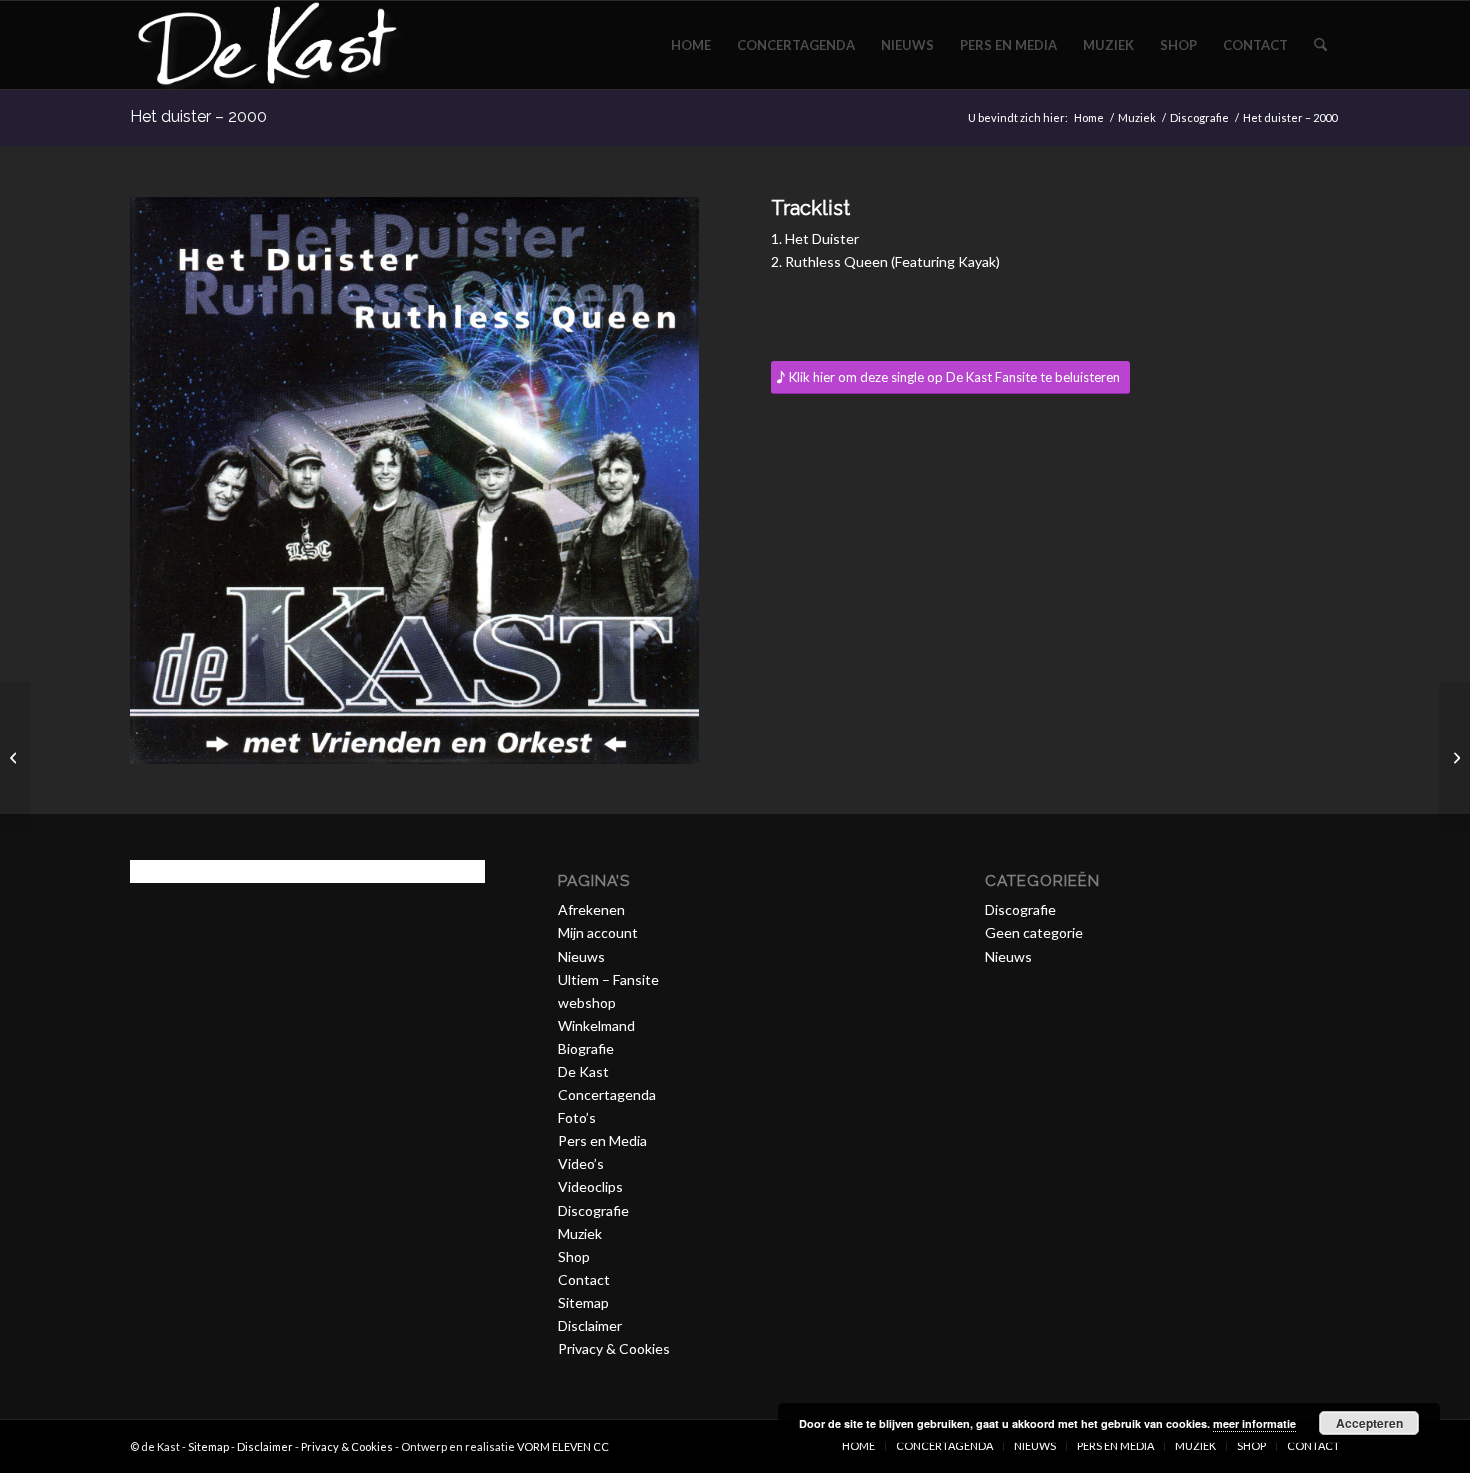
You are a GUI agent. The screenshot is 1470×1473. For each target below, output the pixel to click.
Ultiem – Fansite (608, 979)
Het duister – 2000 (198, 116)
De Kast (583, 1071)
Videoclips (590, 1186)
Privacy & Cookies (614, 1348)
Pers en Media (602, 1140)
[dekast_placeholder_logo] (267, 45)
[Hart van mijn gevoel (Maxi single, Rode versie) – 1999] (15, 757)
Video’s (581, 1163)
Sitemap (583, 1302)
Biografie (586, 1048)
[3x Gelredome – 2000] (1454, 757)
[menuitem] (691, 45)
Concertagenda (607, 1094)
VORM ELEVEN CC (563, 1446)
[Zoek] (1320, 45)
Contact (584, 1279)
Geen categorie (1034, 932)
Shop (574, 1256)
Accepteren (1369, 1423)
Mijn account (598, 932)
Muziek (580, 1233)
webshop (587, 1002)
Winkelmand (596, 1025)
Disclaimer (590, 1325)
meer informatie (1254, 1423)
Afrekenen (591, 909)
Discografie (593, 1210)
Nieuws (581, 956)
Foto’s (577, 1117)
